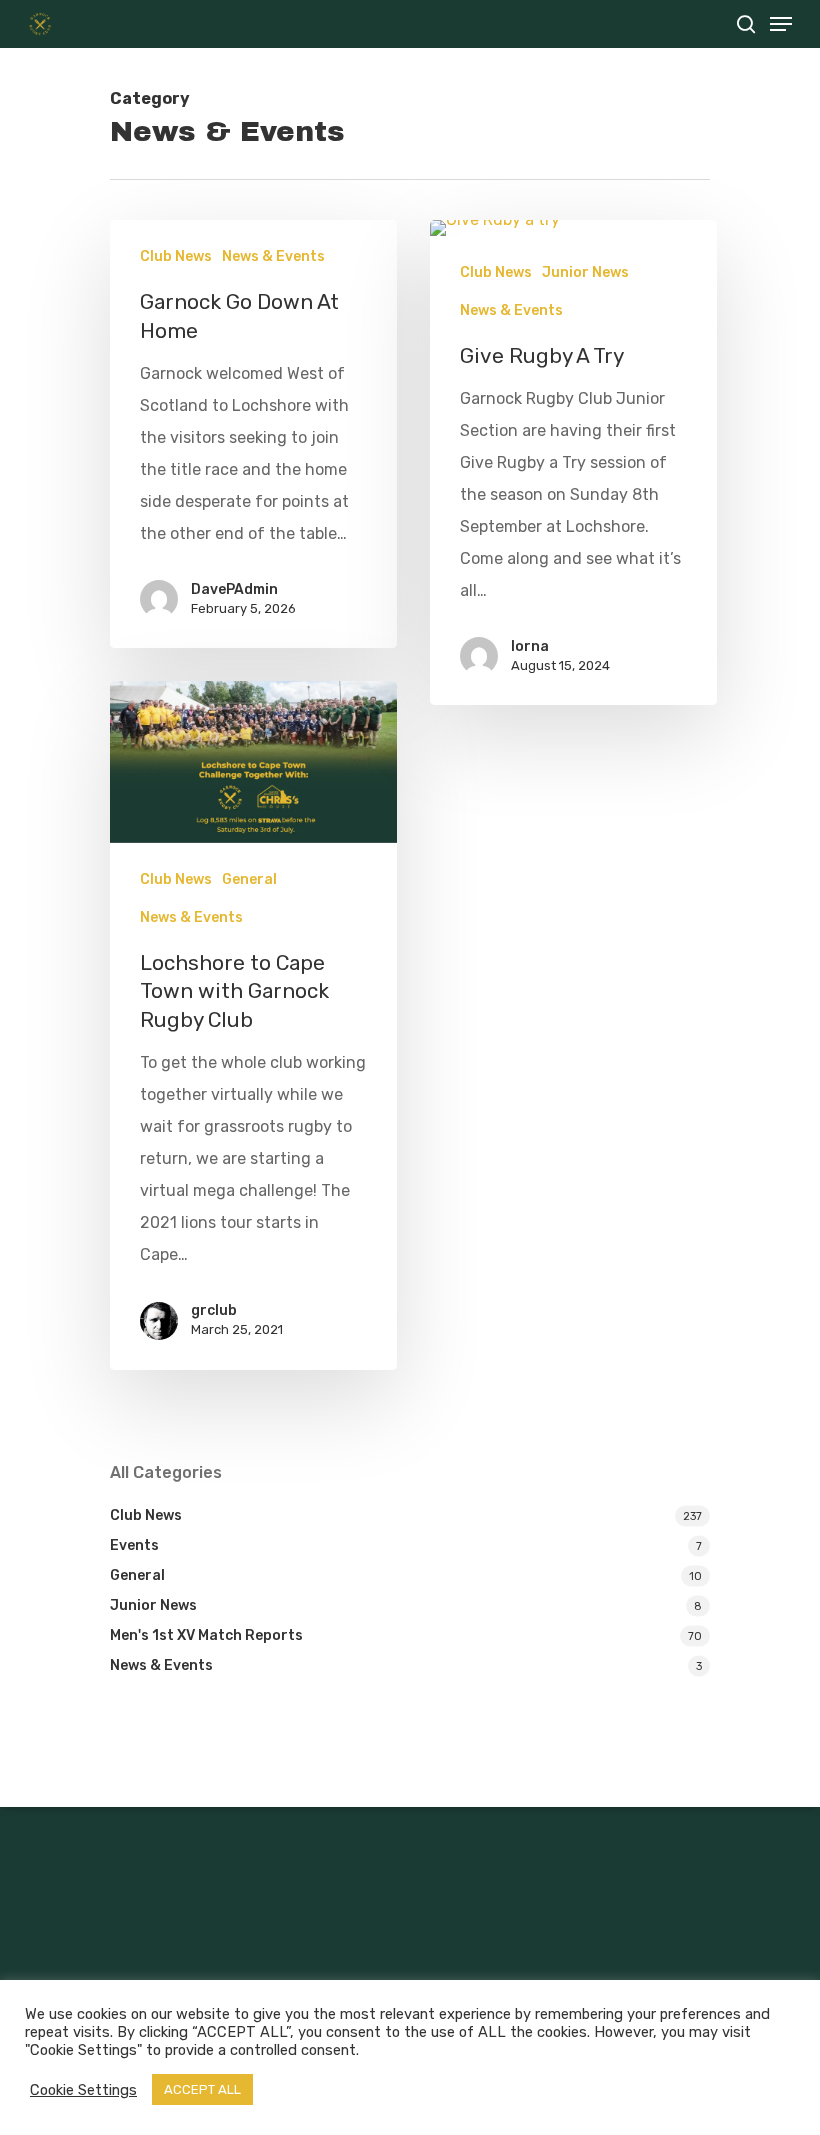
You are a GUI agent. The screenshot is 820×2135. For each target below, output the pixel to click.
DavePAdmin (234, 589)
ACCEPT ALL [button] (202, 2089)
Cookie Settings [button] (83, 2090)
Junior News (585, 272)
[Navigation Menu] (781, 24)
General (249, 879)
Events (134, 1545)
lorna (530, 646)
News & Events (273, 256)
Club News (176, 256)
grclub (214, 1310)
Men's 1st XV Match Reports (206, 1635)
